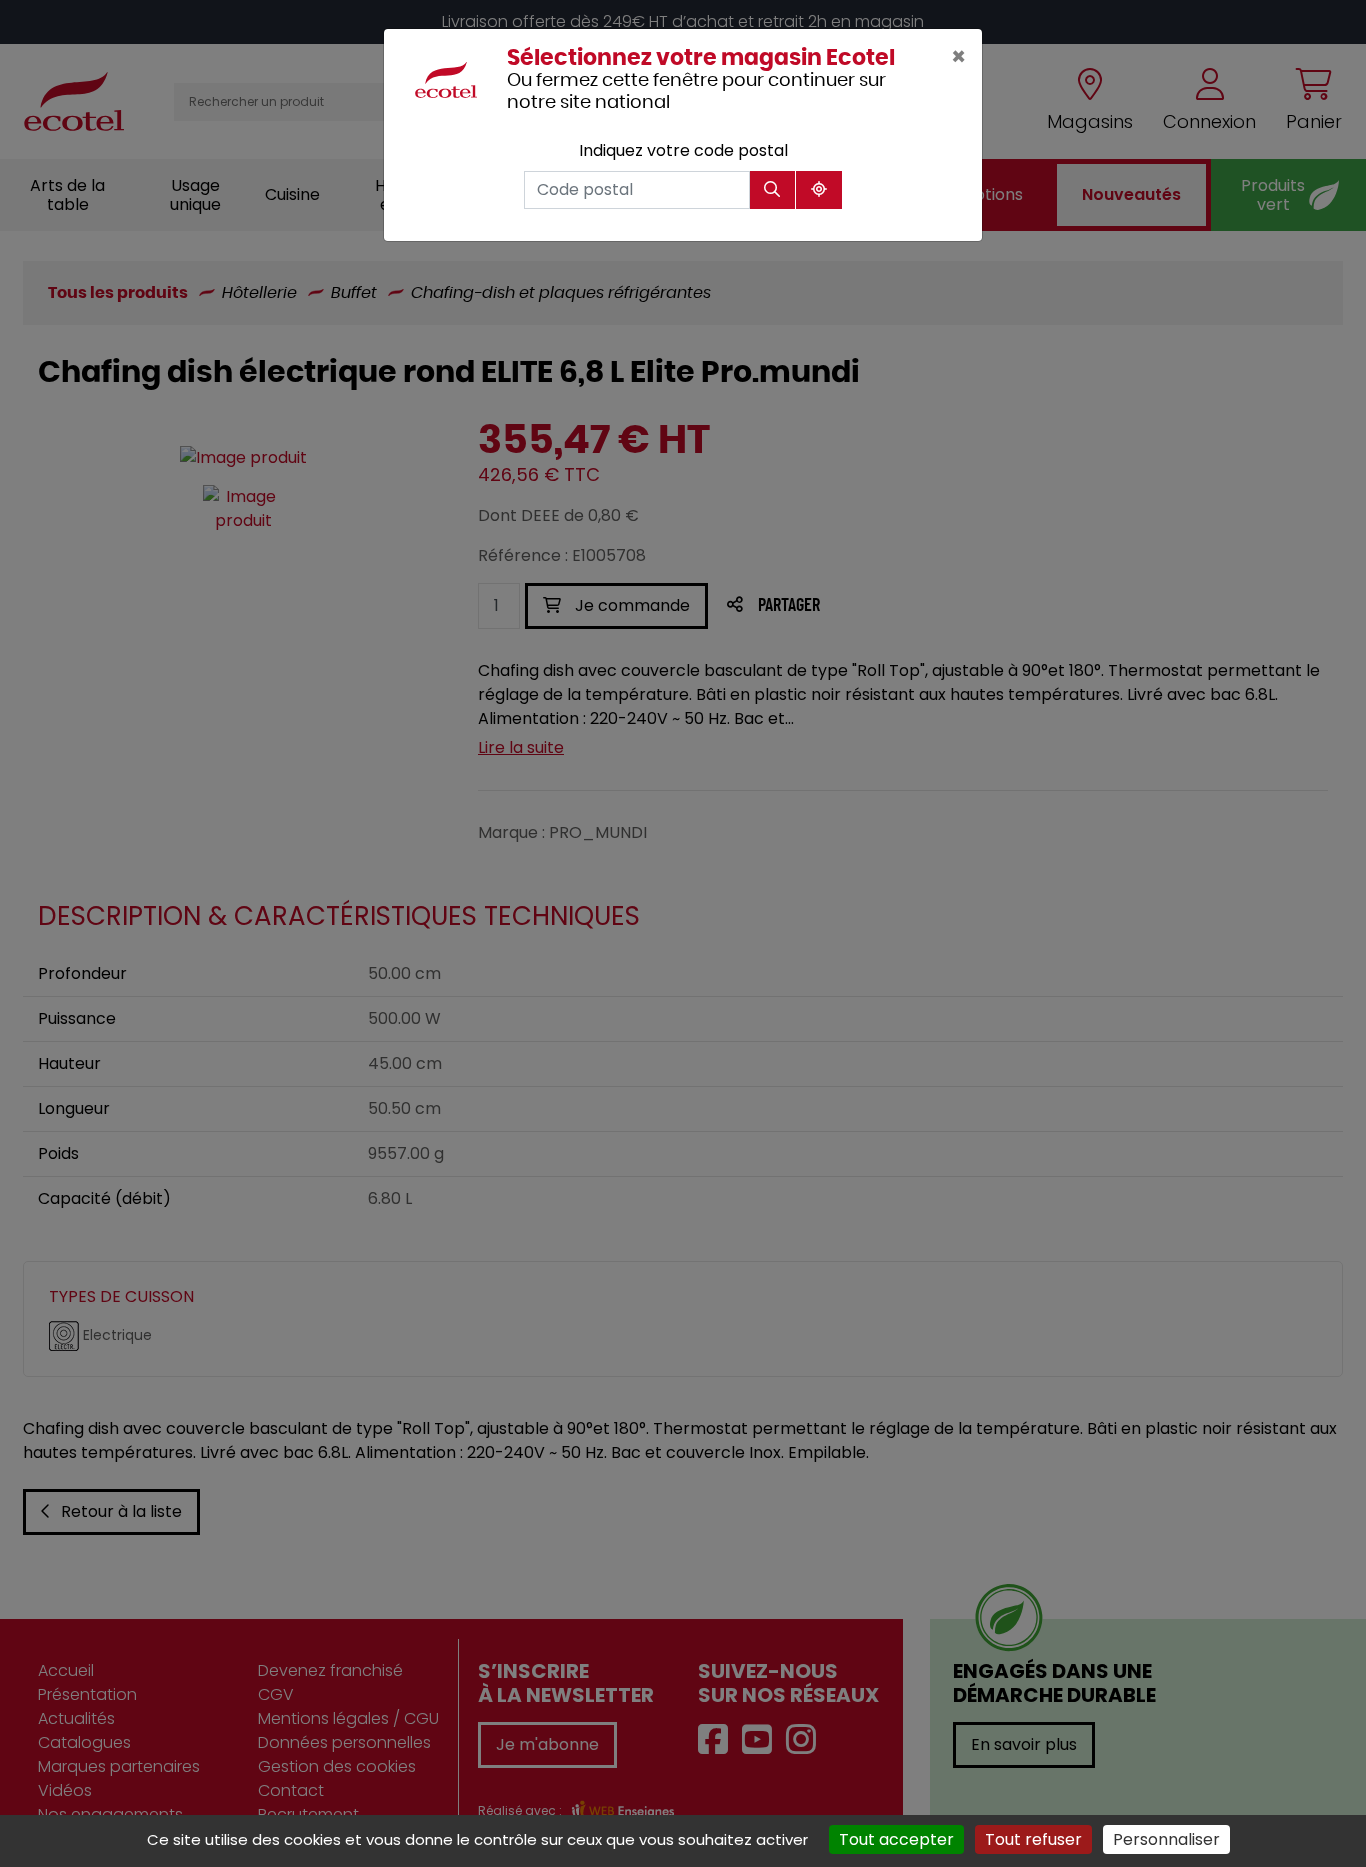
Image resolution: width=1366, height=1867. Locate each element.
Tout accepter (896, 1839)
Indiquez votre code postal (683, 150)
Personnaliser (1166, 1839)
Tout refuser (1033, 1839)
